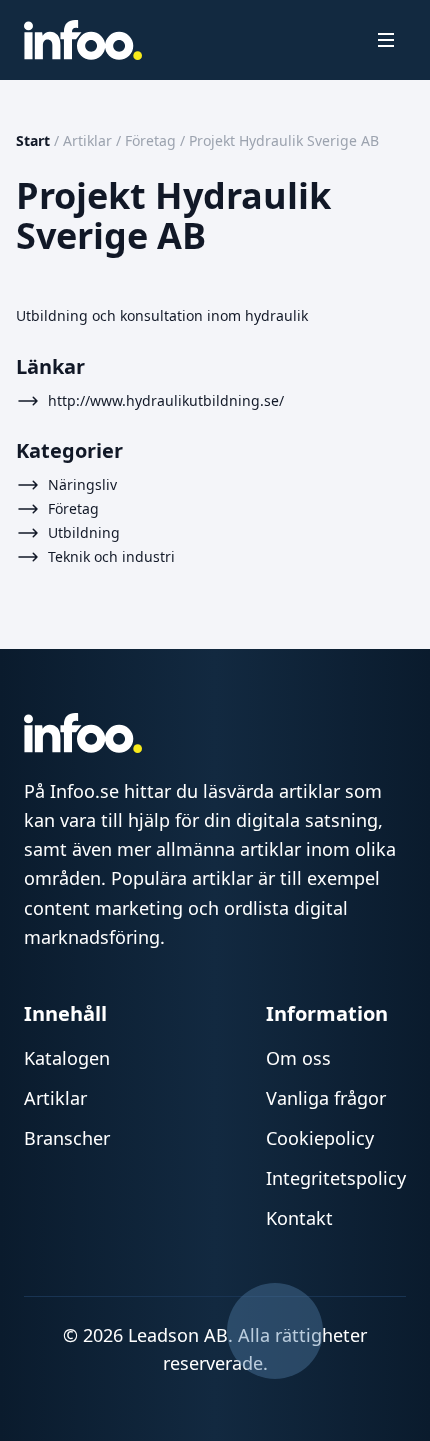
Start (33, 140)
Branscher (67, 1138)
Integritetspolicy (336, 1178)
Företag (150, 140)
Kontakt (299, 1218)
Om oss (298, 1058)
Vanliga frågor (326, 1098)
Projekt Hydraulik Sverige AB (284, 140)
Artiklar (87, 140)
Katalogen (67, 1058)
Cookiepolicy (320, 1138)
